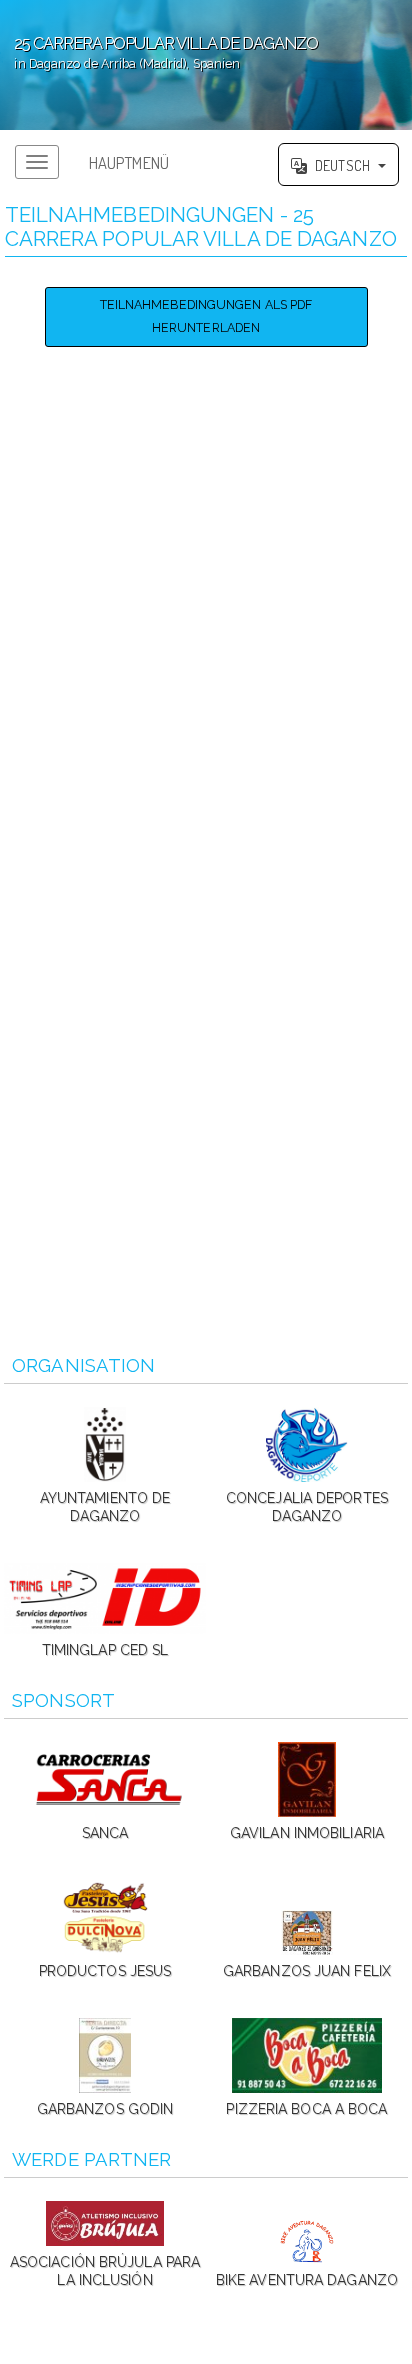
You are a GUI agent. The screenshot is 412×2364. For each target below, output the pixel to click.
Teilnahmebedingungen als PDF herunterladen (206, 316)
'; (159, 52)
